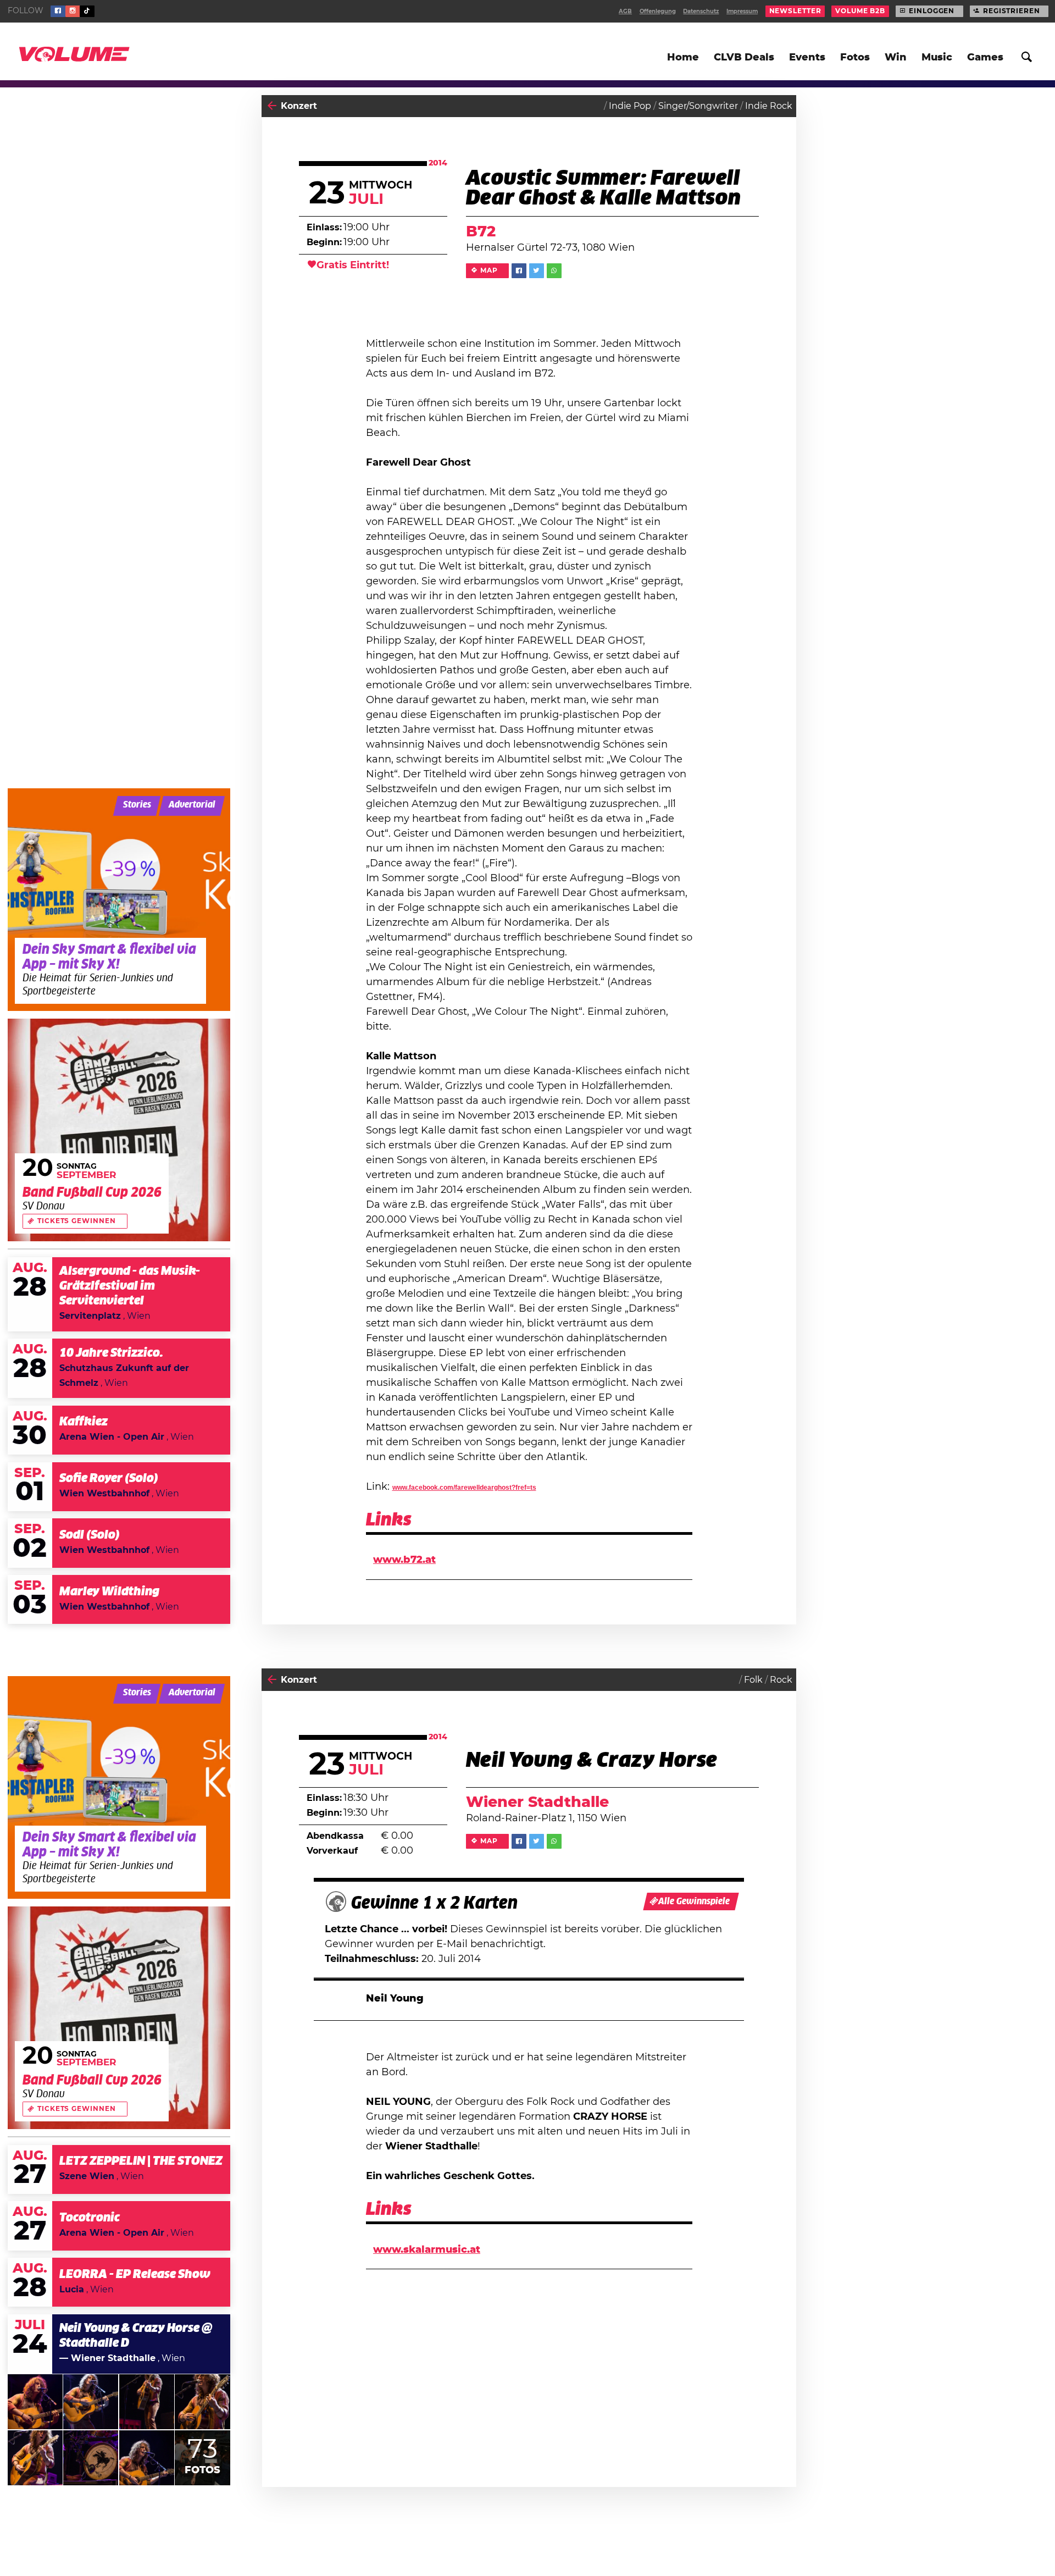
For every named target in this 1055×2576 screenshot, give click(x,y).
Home (683, 58)
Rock (781, 1680)
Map (489, 270)
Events (807, 58)
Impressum (742, 12)
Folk (753, 1680)
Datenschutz (701, 12)
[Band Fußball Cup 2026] (119, 1130)
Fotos (855, 58)
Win (896, 58)
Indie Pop (630, 106)
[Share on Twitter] (537, 271)
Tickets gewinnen (76, 1221)
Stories (137, 805)
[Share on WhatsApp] (554, 271)
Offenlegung (658, 12)
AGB (625, 12)
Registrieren (1012, 11)
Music (937, 58)
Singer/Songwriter (698, 106)
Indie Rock (769, 106)
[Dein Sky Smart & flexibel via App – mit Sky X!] (119, 900)
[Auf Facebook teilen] (519, 271)
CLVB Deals (744, 58)
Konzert (299, 106)
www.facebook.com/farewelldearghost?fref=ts (464, 1488)
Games (985, 58)
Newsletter (795, 11)
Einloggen (932, 11)
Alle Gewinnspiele (694, 1901)
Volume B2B (860, 11)
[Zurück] (272, 106)
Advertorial (192, 805)
